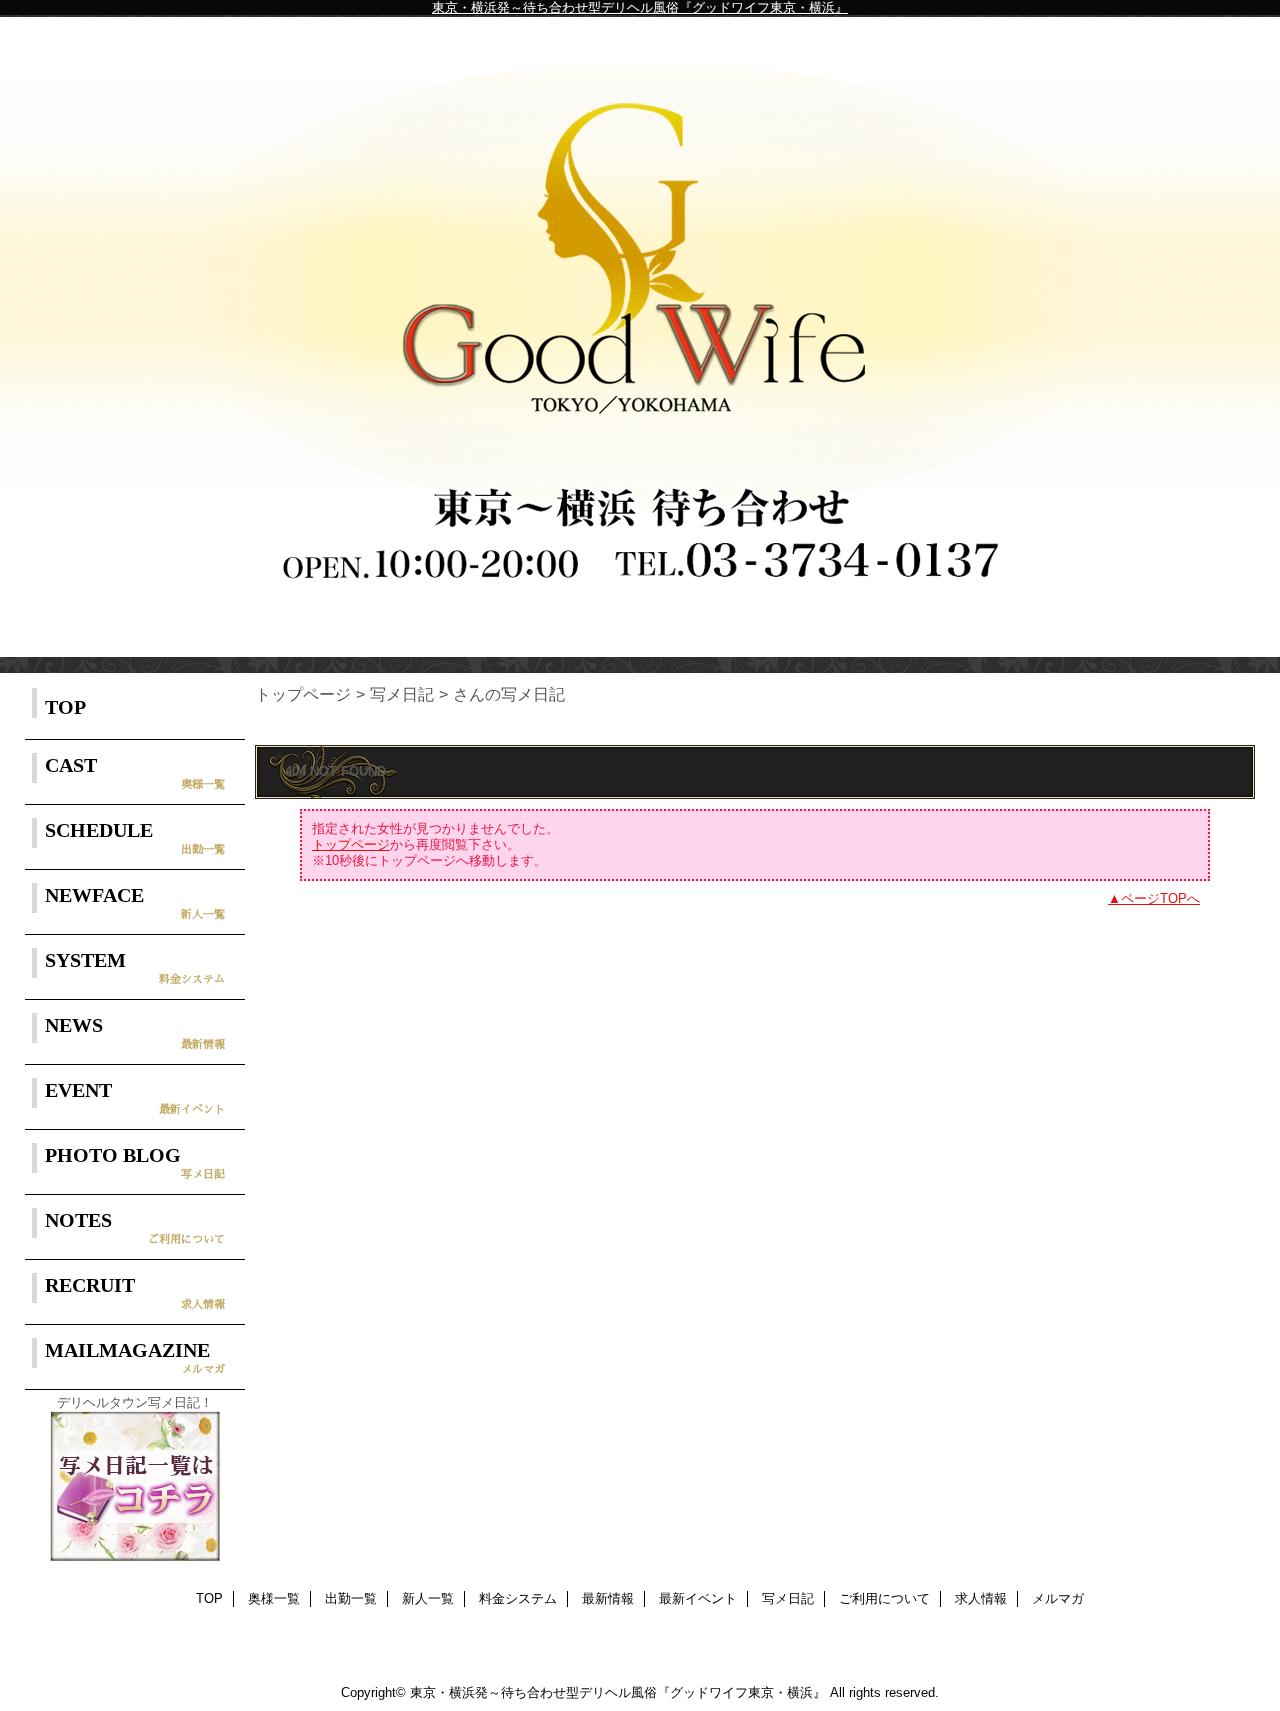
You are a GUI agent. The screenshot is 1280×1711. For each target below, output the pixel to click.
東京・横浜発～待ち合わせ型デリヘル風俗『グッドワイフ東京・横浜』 (640, 7)
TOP (65, 707)
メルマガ (1058, 1598)
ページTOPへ (1160, 898)
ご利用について (884, 1598)
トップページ (303, 694)
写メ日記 (402, 694)
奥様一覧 (274, 1598)
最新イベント (698, 1598)
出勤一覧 (351, 1598)
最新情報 (608, 1598)
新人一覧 (428, 1598)
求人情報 (981, 1598)
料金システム (518, 1598)
